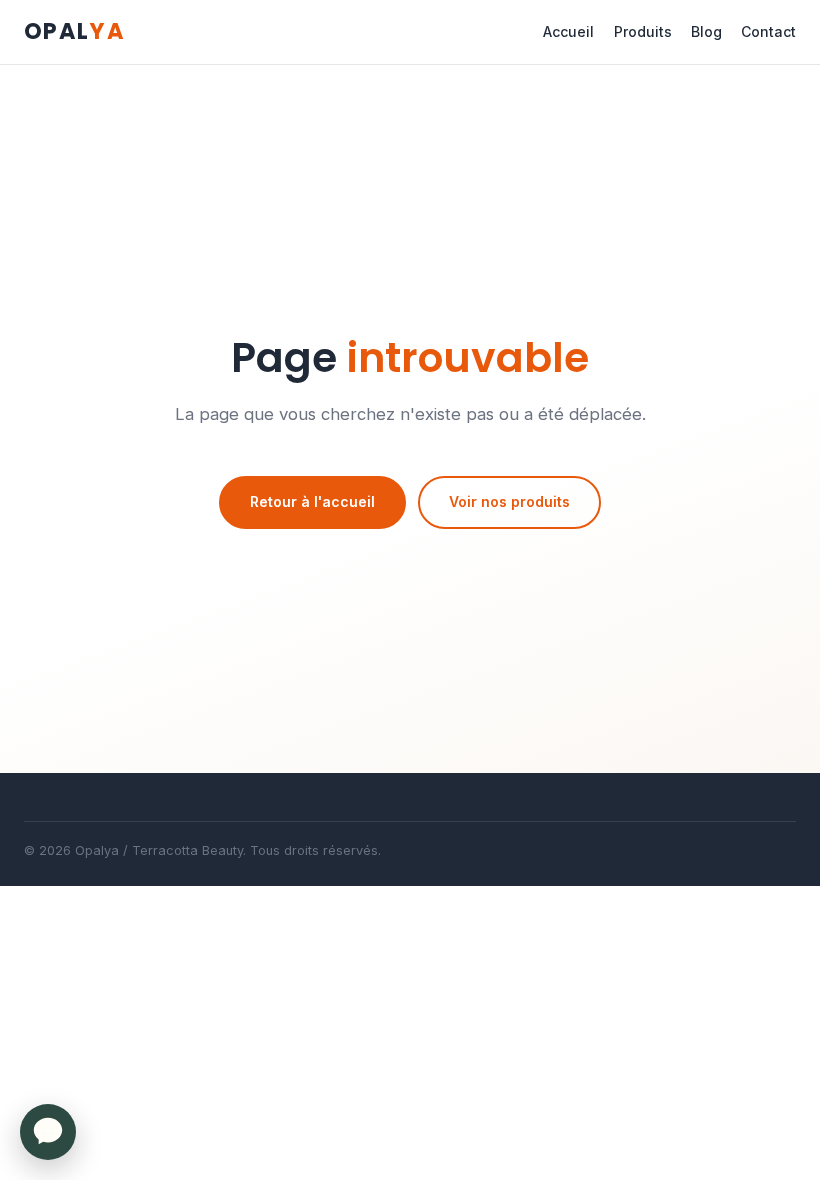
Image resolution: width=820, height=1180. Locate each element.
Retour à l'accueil (312, 501)
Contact (768, 31)
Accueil (568, 31)
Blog (706, 31)
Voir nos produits (509, 501)
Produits (643, 31)
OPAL (74, 31)
